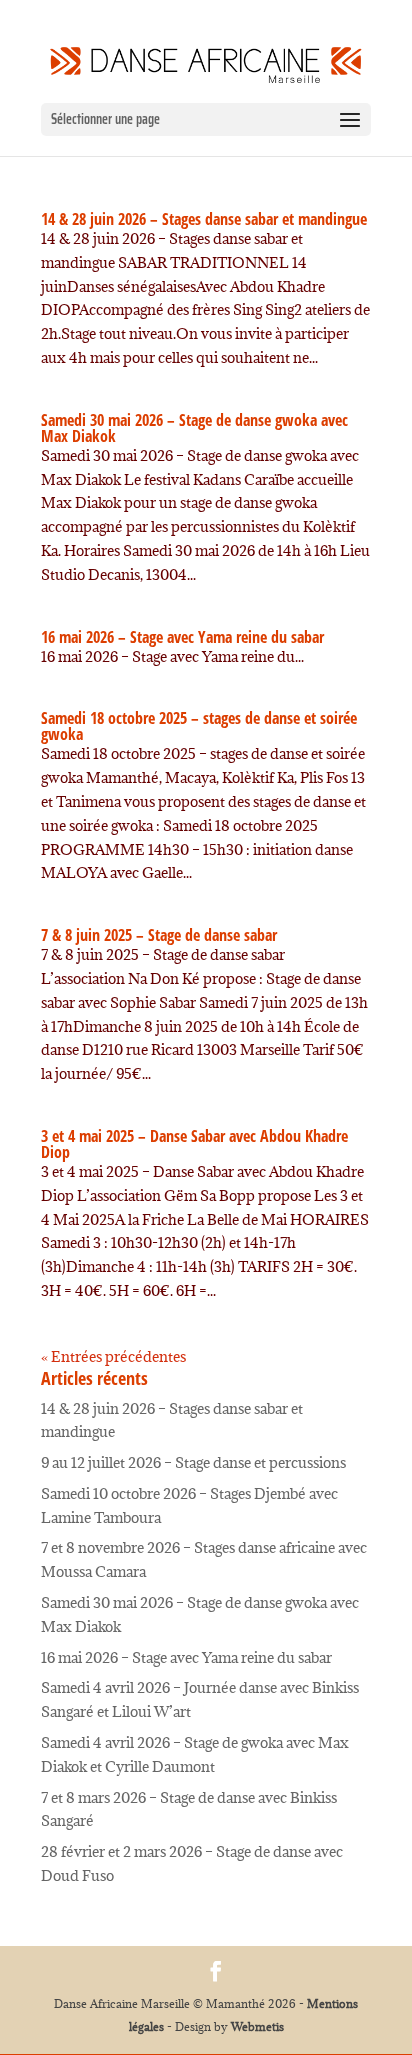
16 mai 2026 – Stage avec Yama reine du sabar (182, 637)
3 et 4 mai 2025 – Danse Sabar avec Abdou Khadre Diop (194, 1144)
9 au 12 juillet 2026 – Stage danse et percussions (193, 1462)
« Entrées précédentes (113, 1356)
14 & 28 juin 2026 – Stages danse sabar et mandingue (204, 219)
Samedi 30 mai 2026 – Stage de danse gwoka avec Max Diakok (194, 428)
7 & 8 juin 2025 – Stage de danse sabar (159, 935)
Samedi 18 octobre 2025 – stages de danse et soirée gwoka (199, 726)
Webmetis (257, 2026)
